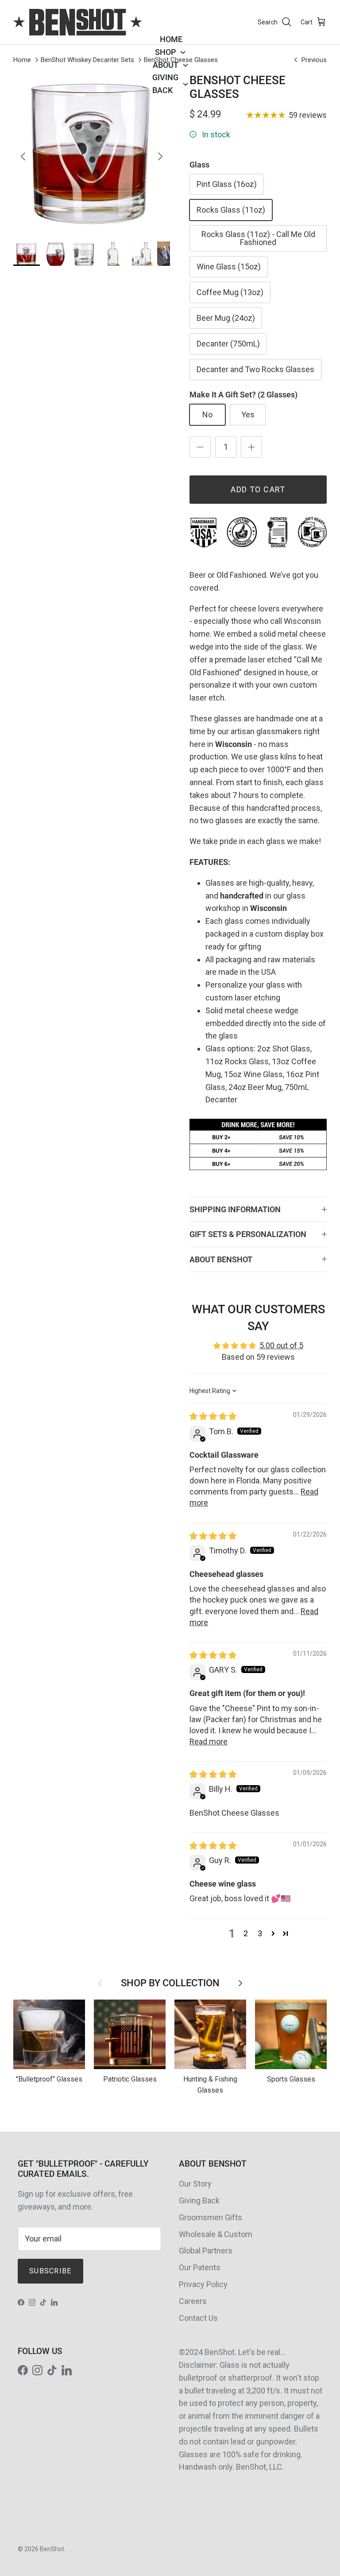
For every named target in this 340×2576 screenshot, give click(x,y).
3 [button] (260, 1933)
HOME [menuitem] (171, 39)
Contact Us (198, 2318)
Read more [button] (209, 1741)
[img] (213, 1416)
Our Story (195, 2184)
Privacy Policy (203, 2284)
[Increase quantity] (251, 447)
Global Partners (206, 2251)
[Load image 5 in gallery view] (92, 152)
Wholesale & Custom (216, 2234)
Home (22, 60)
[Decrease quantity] (200, 447)
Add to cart (258, 489)
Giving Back (199, 2200)
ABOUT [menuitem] (166, 65)
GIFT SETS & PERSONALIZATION (248, 1234)
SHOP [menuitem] (165, 52)
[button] (273, 1933)
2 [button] (246, 1933)
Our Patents (200, 2267)
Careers (193, 2301)
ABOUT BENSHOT (221, 1259)
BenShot (52, 2549)
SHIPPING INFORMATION (235, 1209)
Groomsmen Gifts (211, 2217)
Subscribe (50, 2271)
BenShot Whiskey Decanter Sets (87, 60)
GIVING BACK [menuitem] (165, 84)
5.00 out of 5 (281, 1345)
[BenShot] (77, 22)
